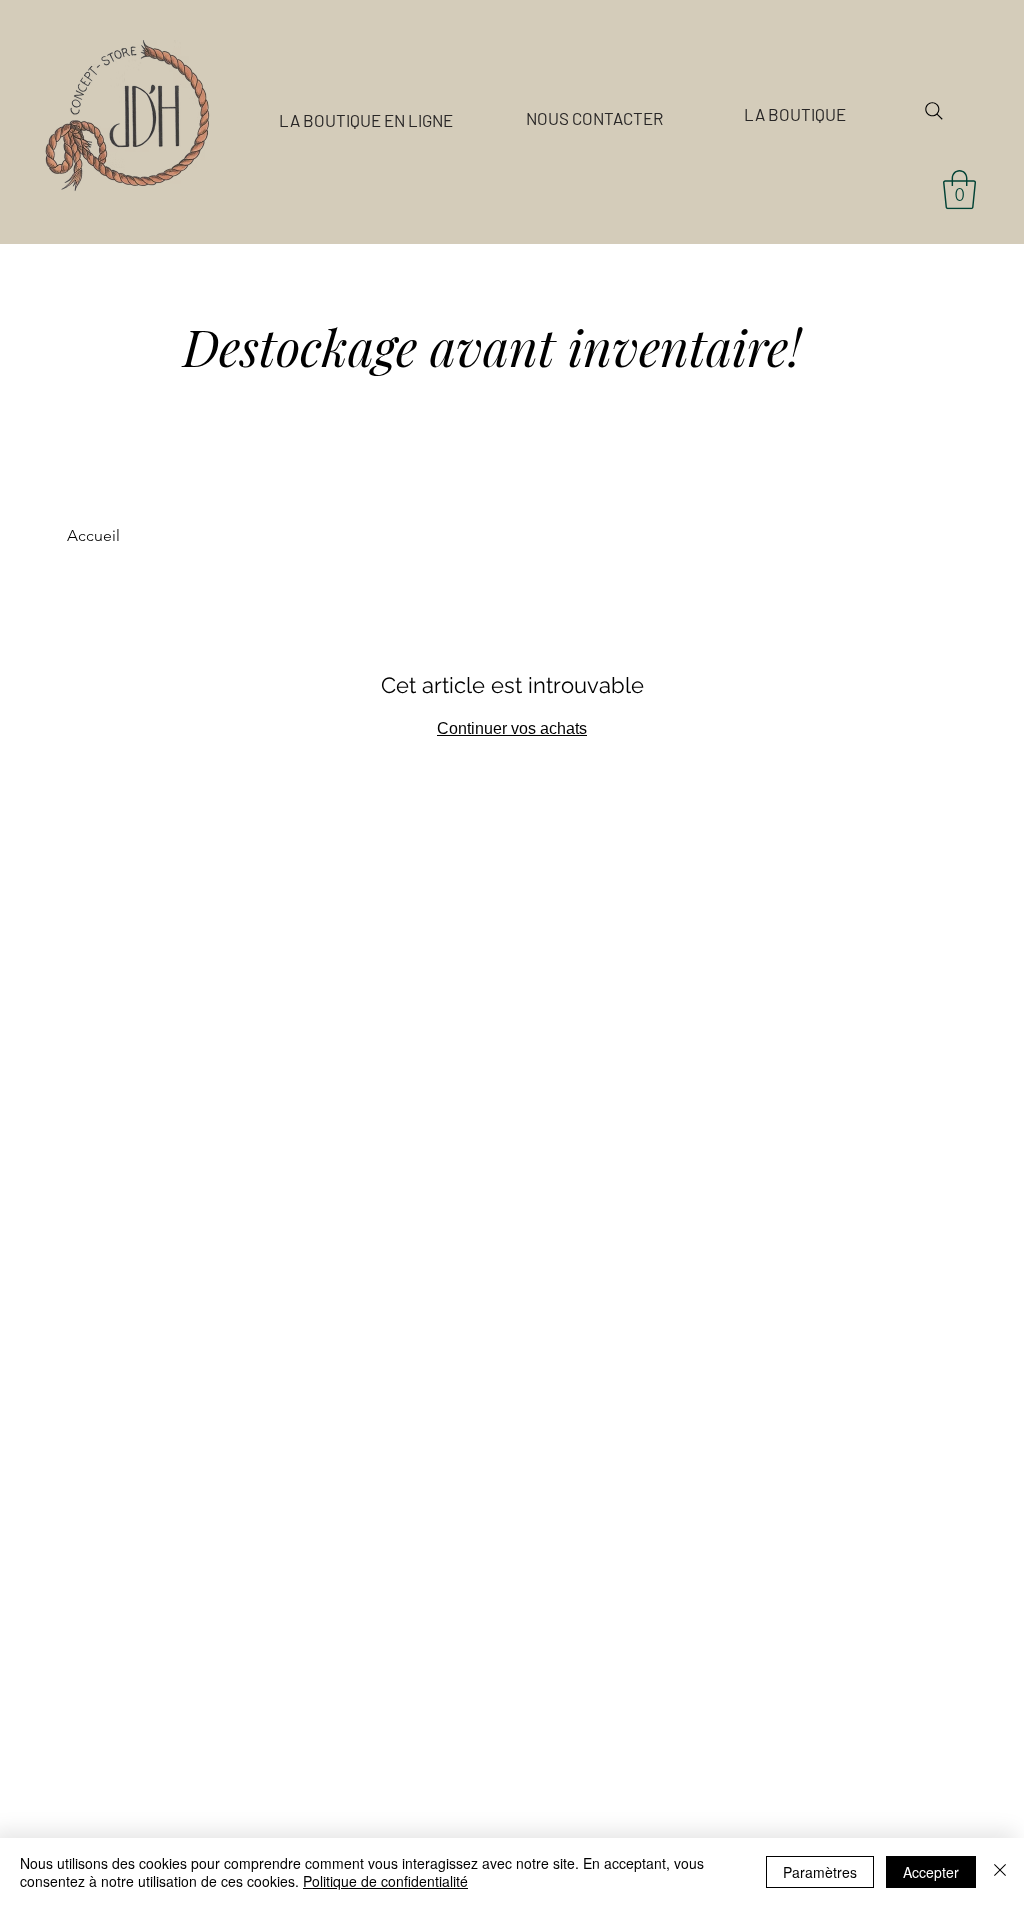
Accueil (93, 535)
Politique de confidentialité (385, 1881)
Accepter (931, 1872)
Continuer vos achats (512, 728)
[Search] (934, 111)
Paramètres (820, 1872)
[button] (959, 189)
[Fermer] (1000, 1872)
